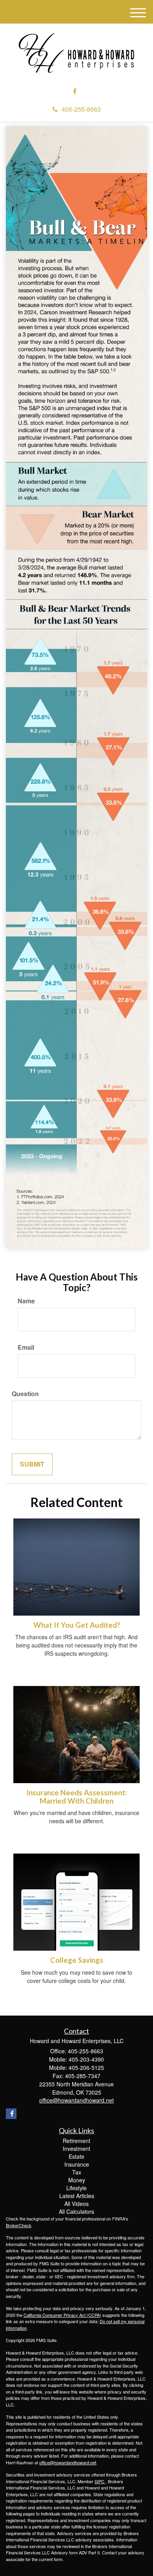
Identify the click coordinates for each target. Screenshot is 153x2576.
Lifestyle (76, 2188)
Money (77, 2180)
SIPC (100, 2481)
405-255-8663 (81, 109)
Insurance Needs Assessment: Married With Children (76, 1797)
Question (25, 1394)
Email (26, 1347)
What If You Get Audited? (77, 1625)
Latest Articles (77, 2196)
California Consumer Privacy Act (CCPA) (62, 2315)
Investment (76, 2149)
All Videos (76, 2204)
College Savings (77, 1960)
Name (26, 1301)
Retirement (76, 2141)
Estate (76, 2156)
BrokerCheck (19, 2225)
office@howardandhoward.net (68, 2462)
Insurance (77, 2164)
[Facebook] (75, 91)
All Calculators (76, 2211)
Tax (77, 2172)
